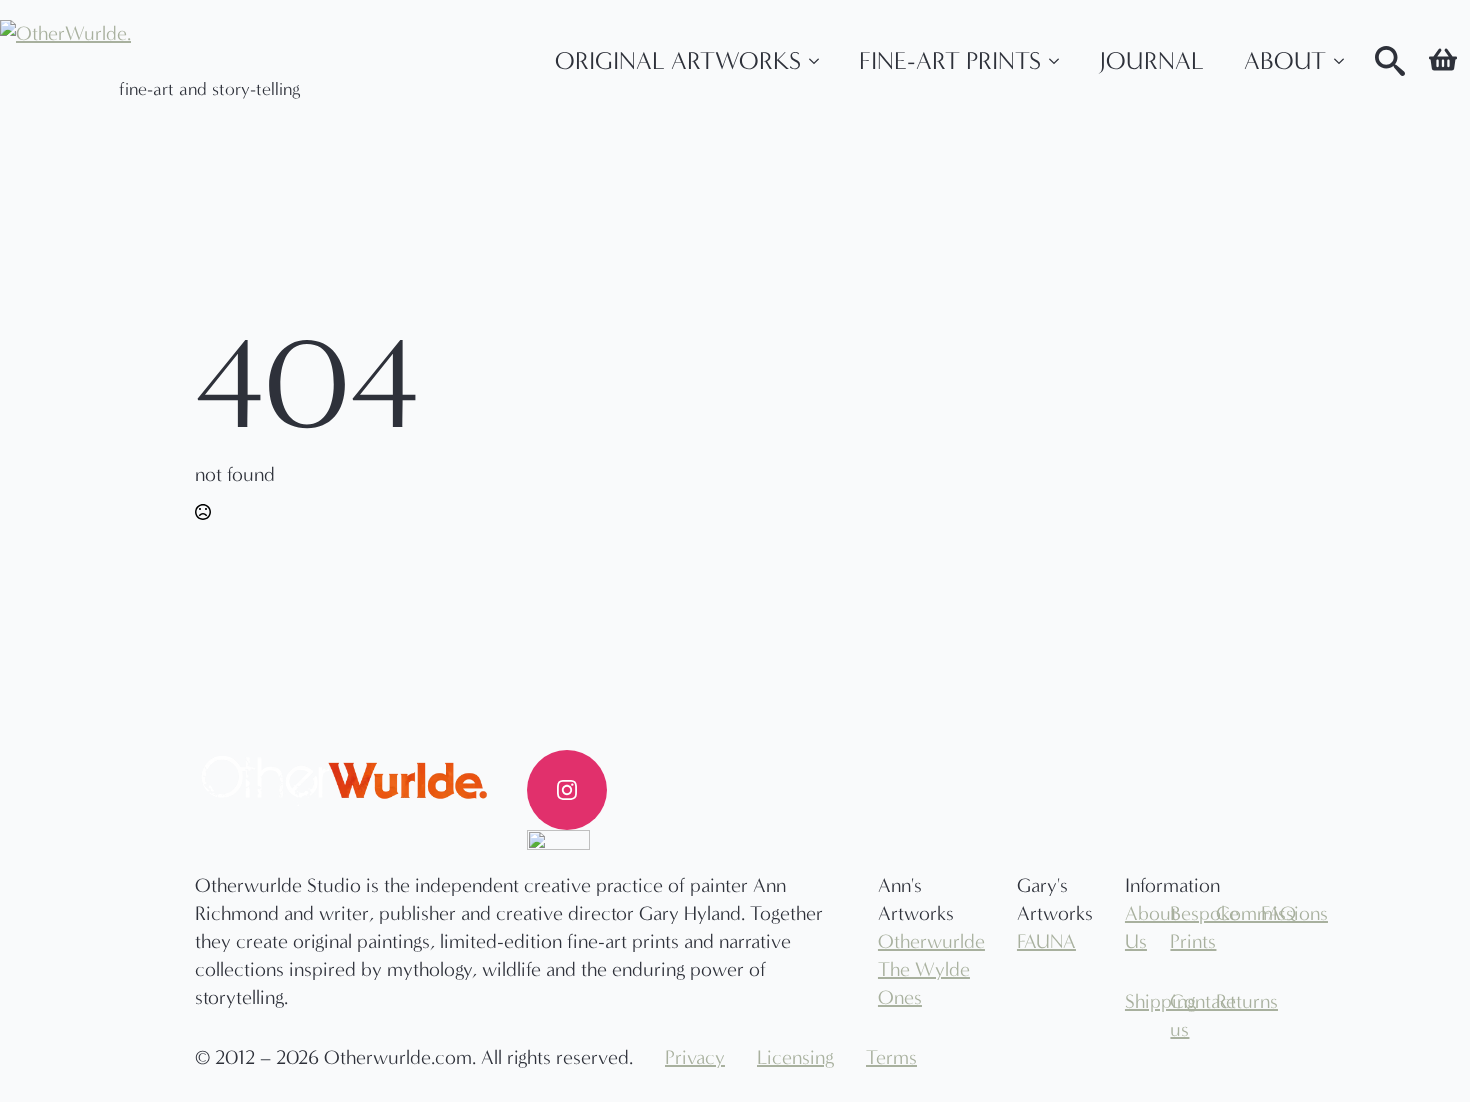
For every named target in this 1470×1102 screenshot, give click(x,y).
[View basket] (1443, 61)
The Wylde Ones (924, 983)
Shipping (1132, 1001)
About (1285, 61)
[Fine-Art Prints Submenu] (1060, 61)
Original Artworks (678, 61)
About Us (1132, 927)
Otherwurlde (931, 941)
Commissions (1223, 913)
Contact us (1177, 1015)
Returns (1223, 1001)
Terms (891, 1057)
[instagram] (567, 790)
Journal (1151, 61)
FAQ (1268, 913)
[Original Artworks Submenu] (820, 61)
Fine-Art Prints (950, 61)
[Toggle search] (1390, 61)
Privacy (695, 1057)
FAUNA (1046, 941)
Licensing (795, 1057)
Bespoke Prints (1177, 927)
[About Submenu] (1345, 61)
